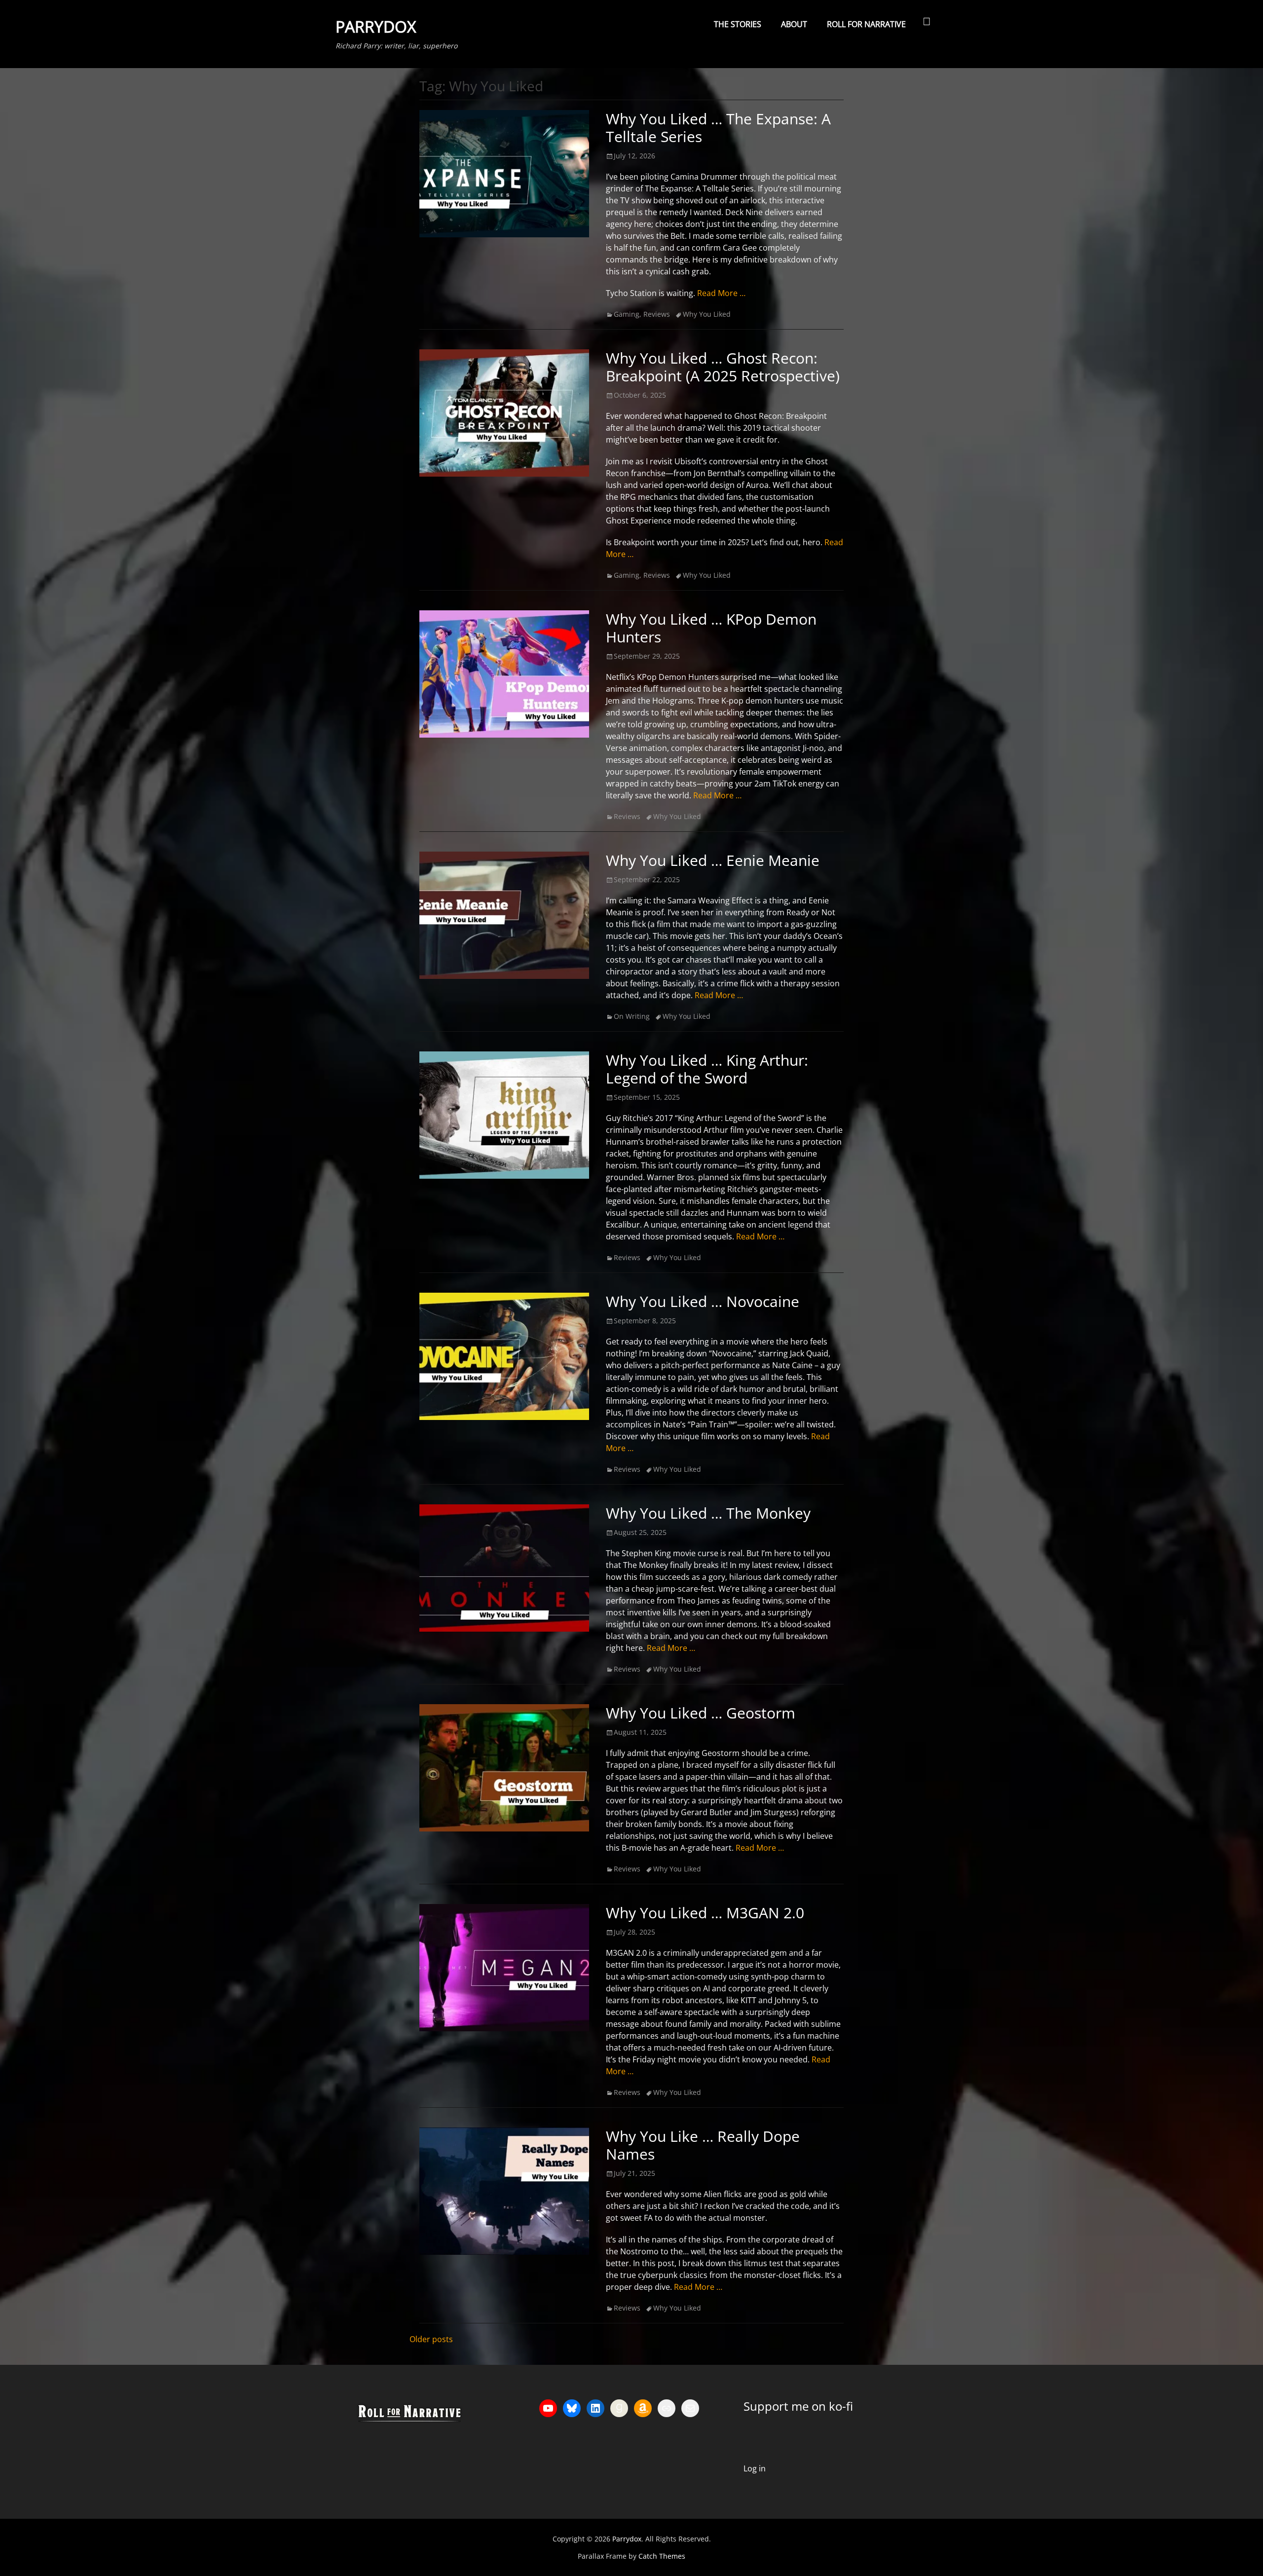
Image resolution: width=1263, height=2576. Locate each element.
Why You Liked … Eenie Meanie (713, 860)
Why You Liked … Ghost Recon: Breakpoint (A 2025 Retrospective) (723, 367)
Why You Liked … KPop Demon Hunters (711, 628)
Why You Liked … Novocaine (703, 1301)
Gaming (627, 314)
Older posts (431, 2339)
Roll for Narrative (866, 24)
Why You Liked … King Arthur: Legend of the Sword (707, 1069)
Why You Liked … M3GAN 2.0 (705, 1913)
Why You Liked (707, 314)
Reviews (657, 314)
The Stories (738, 24)
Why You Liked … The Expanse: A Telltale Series (718, 128)
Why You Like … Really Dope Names (703, 2145)
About (794, 24)
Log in (755, 2468)
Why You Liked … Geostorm (701, 1713)
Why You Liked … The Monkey (708, 1513)
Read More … (721, 293)
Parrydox (376, 26)
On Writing (632, 1016)
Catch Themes (662, 2556)
